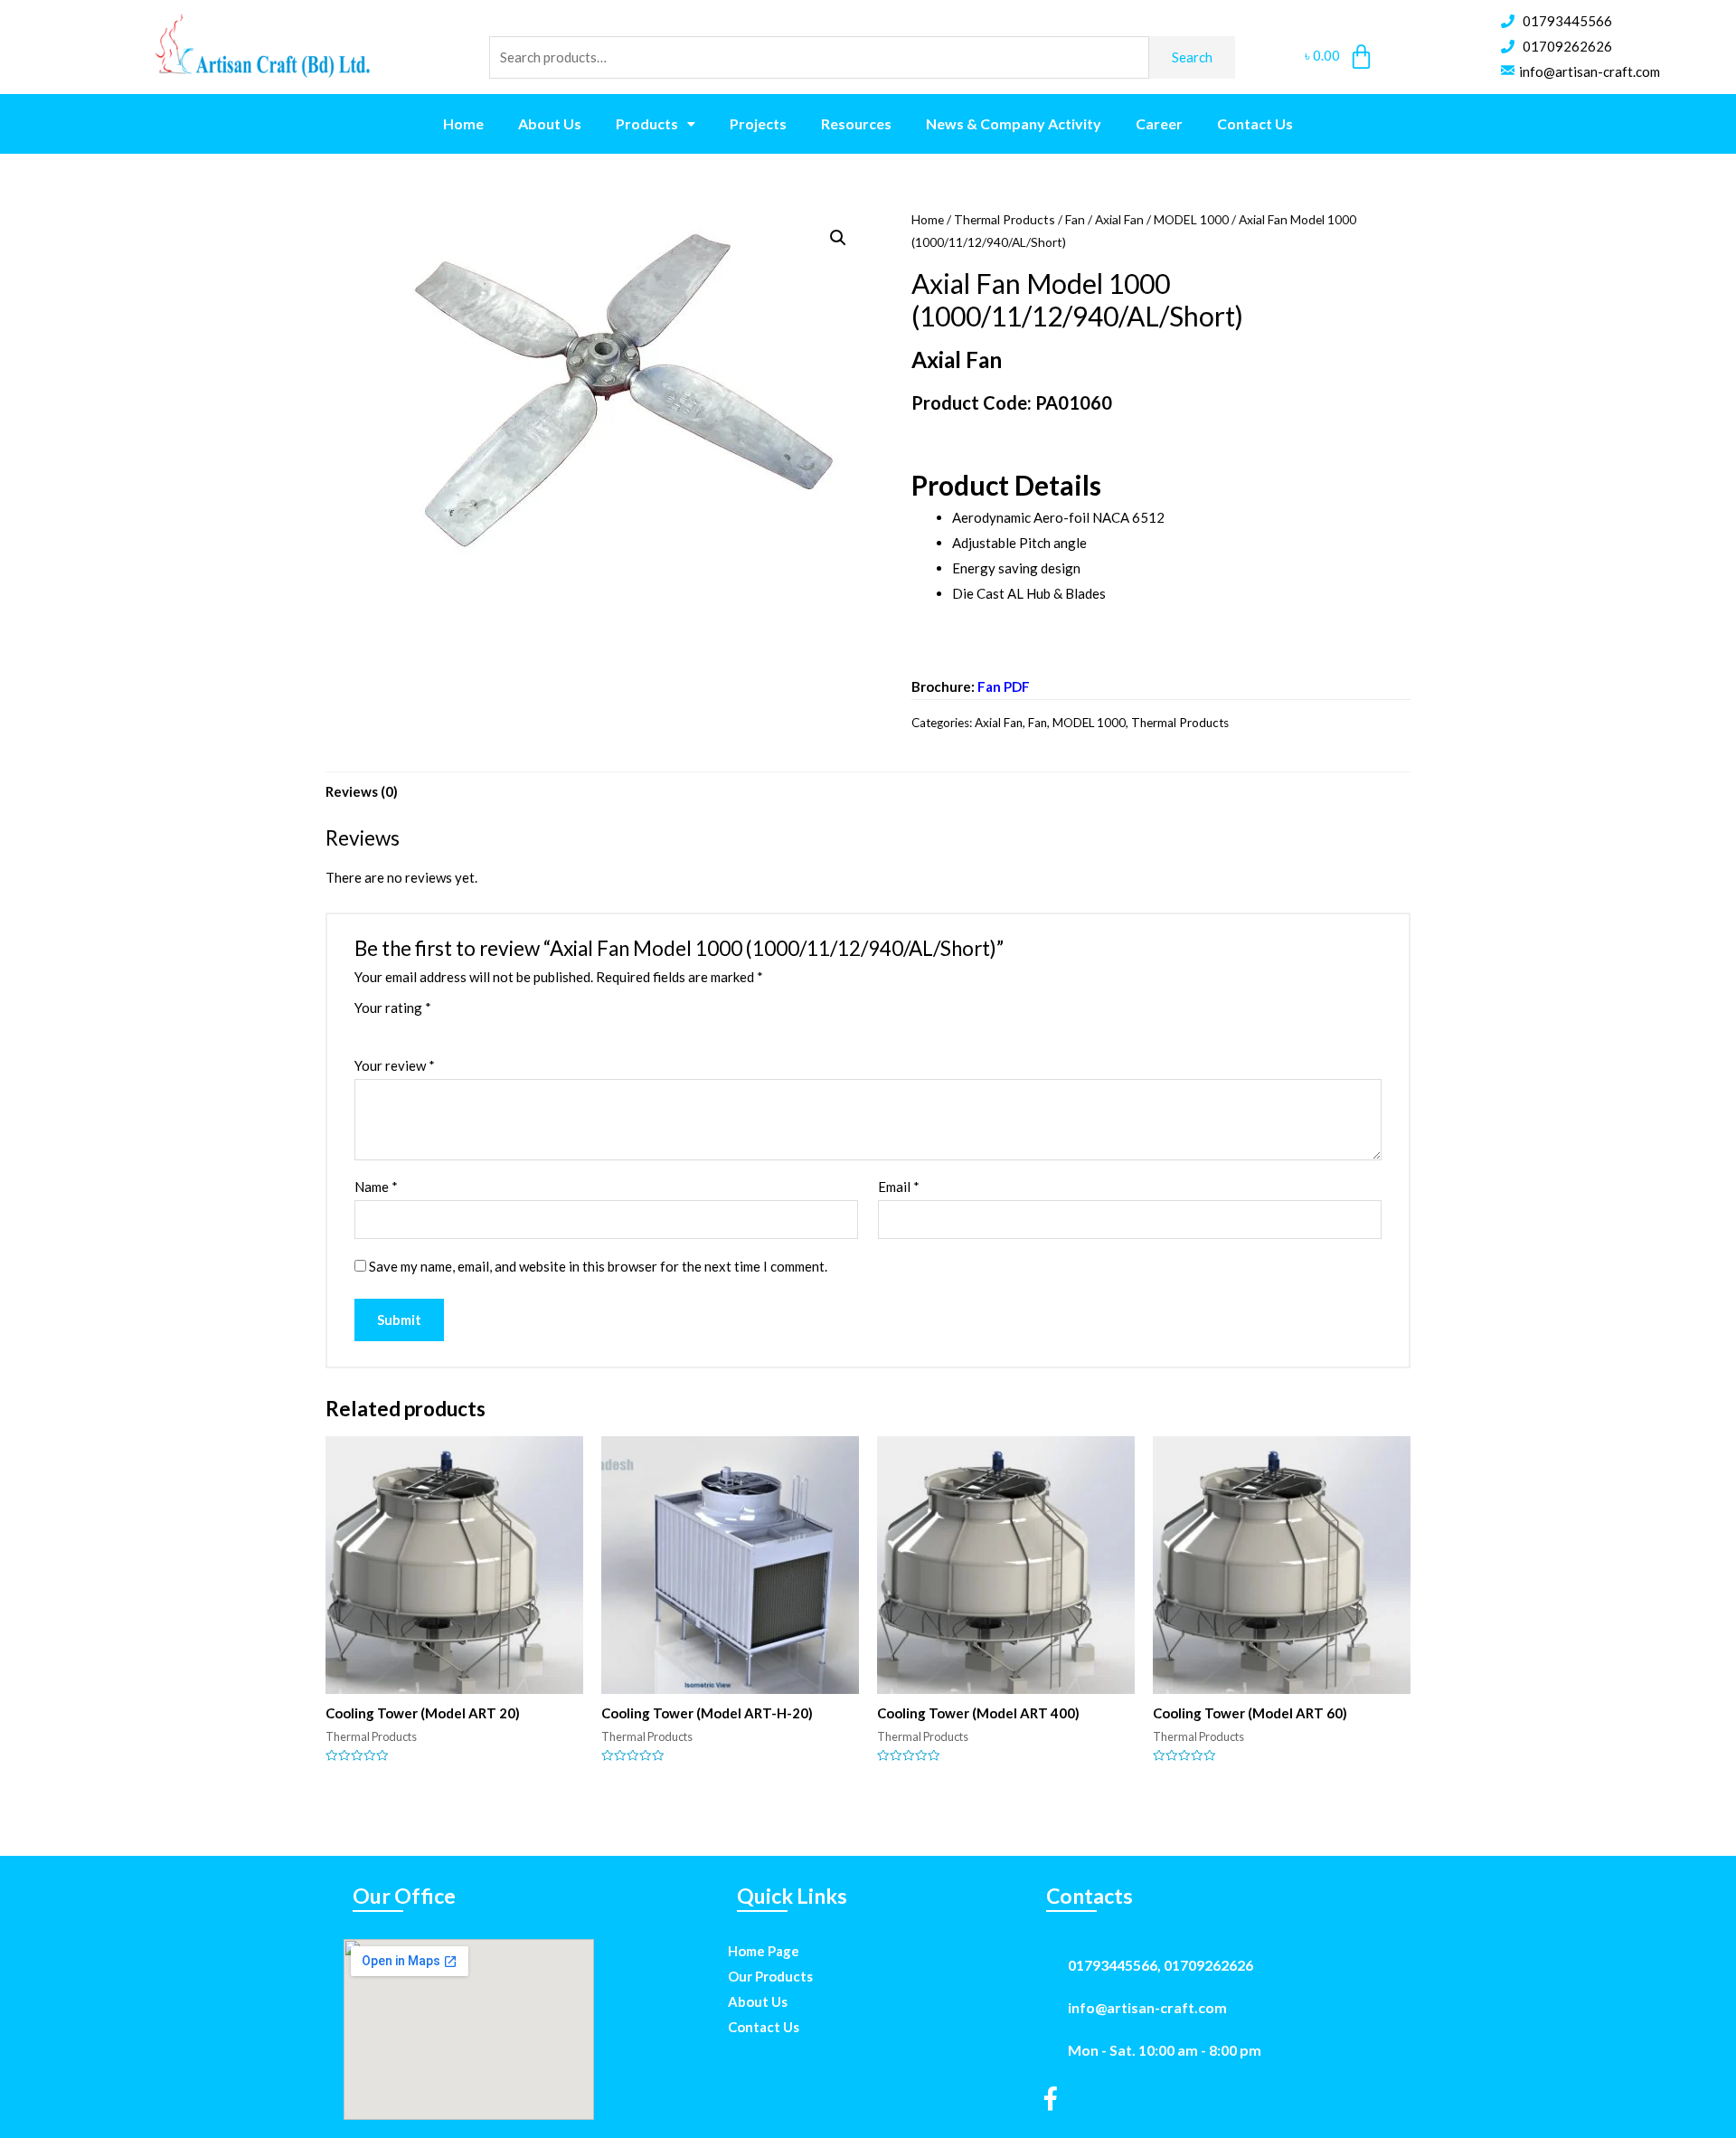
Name (376, 1187)
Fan (1075, 219)
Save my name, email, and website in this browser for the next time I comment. (598, 1266)
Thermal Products (1005, 219)
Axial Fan (1119, 219)
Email (899, 1187)
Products (647, 123)
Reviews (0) (362, 791)
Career (1159, 123)
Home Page (764, 1951)
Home (463, 123)
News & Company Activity (1014, 123)
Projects (758, 123)
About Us (550, 123)
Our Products (770, 1976)
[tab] (362, 792)
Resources (856, 123)
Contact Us (1255, 123)
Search (1192, 57)
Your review (395, 1065)
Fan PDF (1004, 686)
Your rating (393, 1008)
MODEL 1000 (1191, 219)
